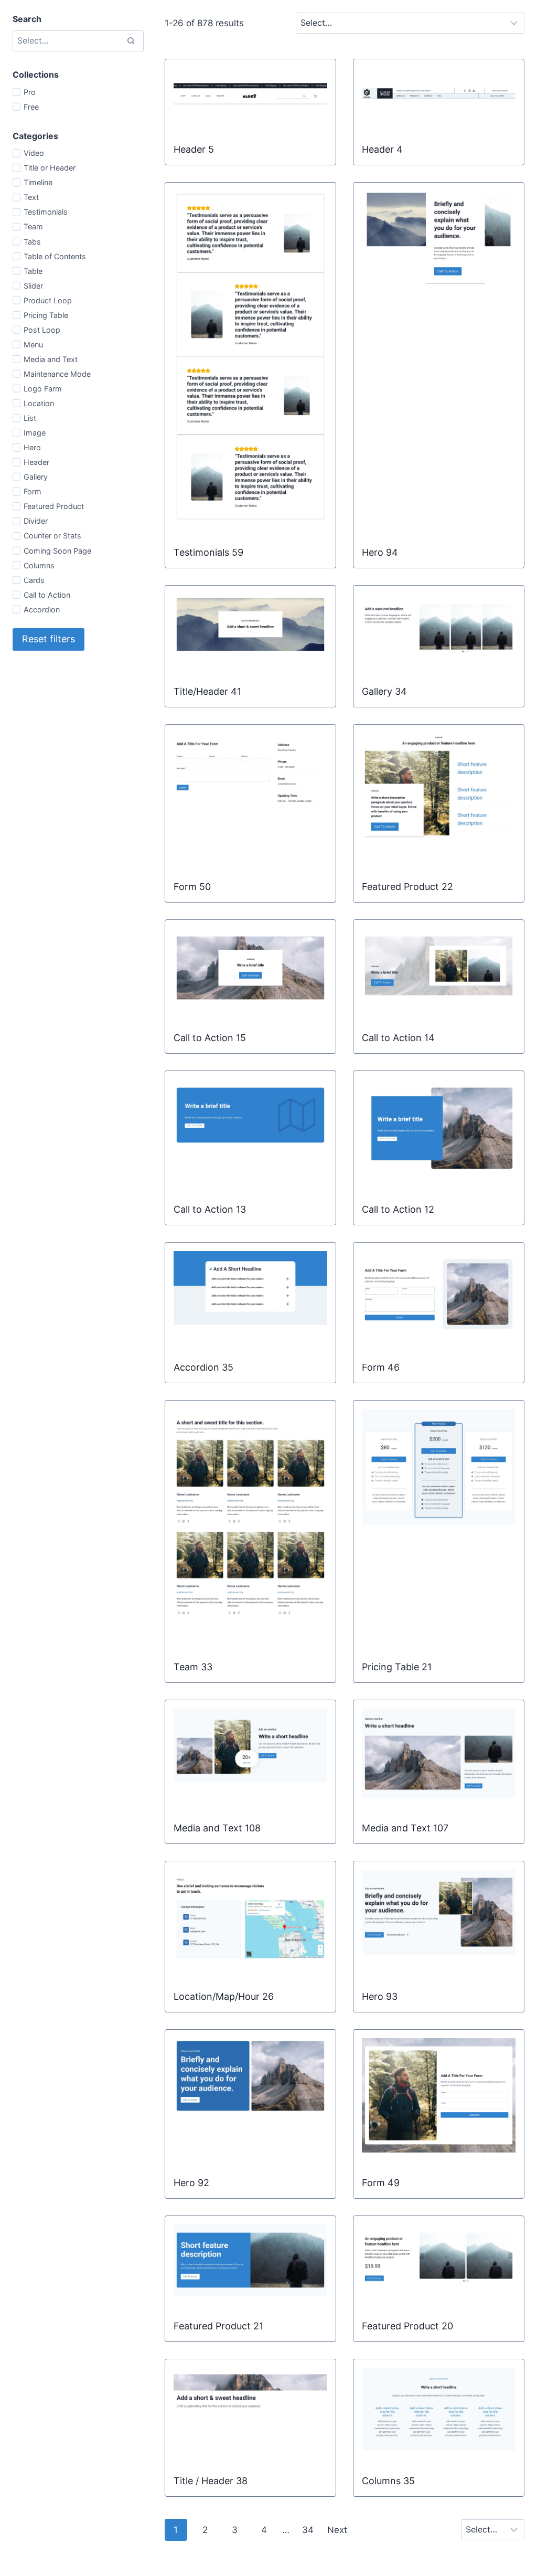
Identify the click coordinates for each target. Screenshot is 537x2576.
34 (308, 2530)
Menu (33, 344)
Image (35, 433)
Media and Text (51, 359)
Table (33, 271)
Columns (39, 565)
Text (31, 197)
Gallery (36, 477)
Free (31, 107)
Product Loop (48, 300)
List (30, 418)
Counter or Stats (52, 536)
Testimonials (46, 212)
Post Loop (42, 330)
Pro (30, 92)
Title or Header (50, 168)
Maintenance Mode (57, 374)
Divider (36, 521)
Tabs (32, 242)
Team (33, 226)
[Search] (131, 41)
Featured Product (54, 506)
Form (33, 491)
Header (36, 462)
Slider (33, 286)
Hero (32, 447)
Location (39, 403)
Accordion (42, 609)
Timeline (38, 182)
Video (34, 153)
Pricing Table (46, 315)
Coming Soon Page (57, 551)
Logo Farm (43, 389)
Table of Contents (55, 256)
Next (337, 2530)
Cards (34, 580)
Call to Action (47, 595)
